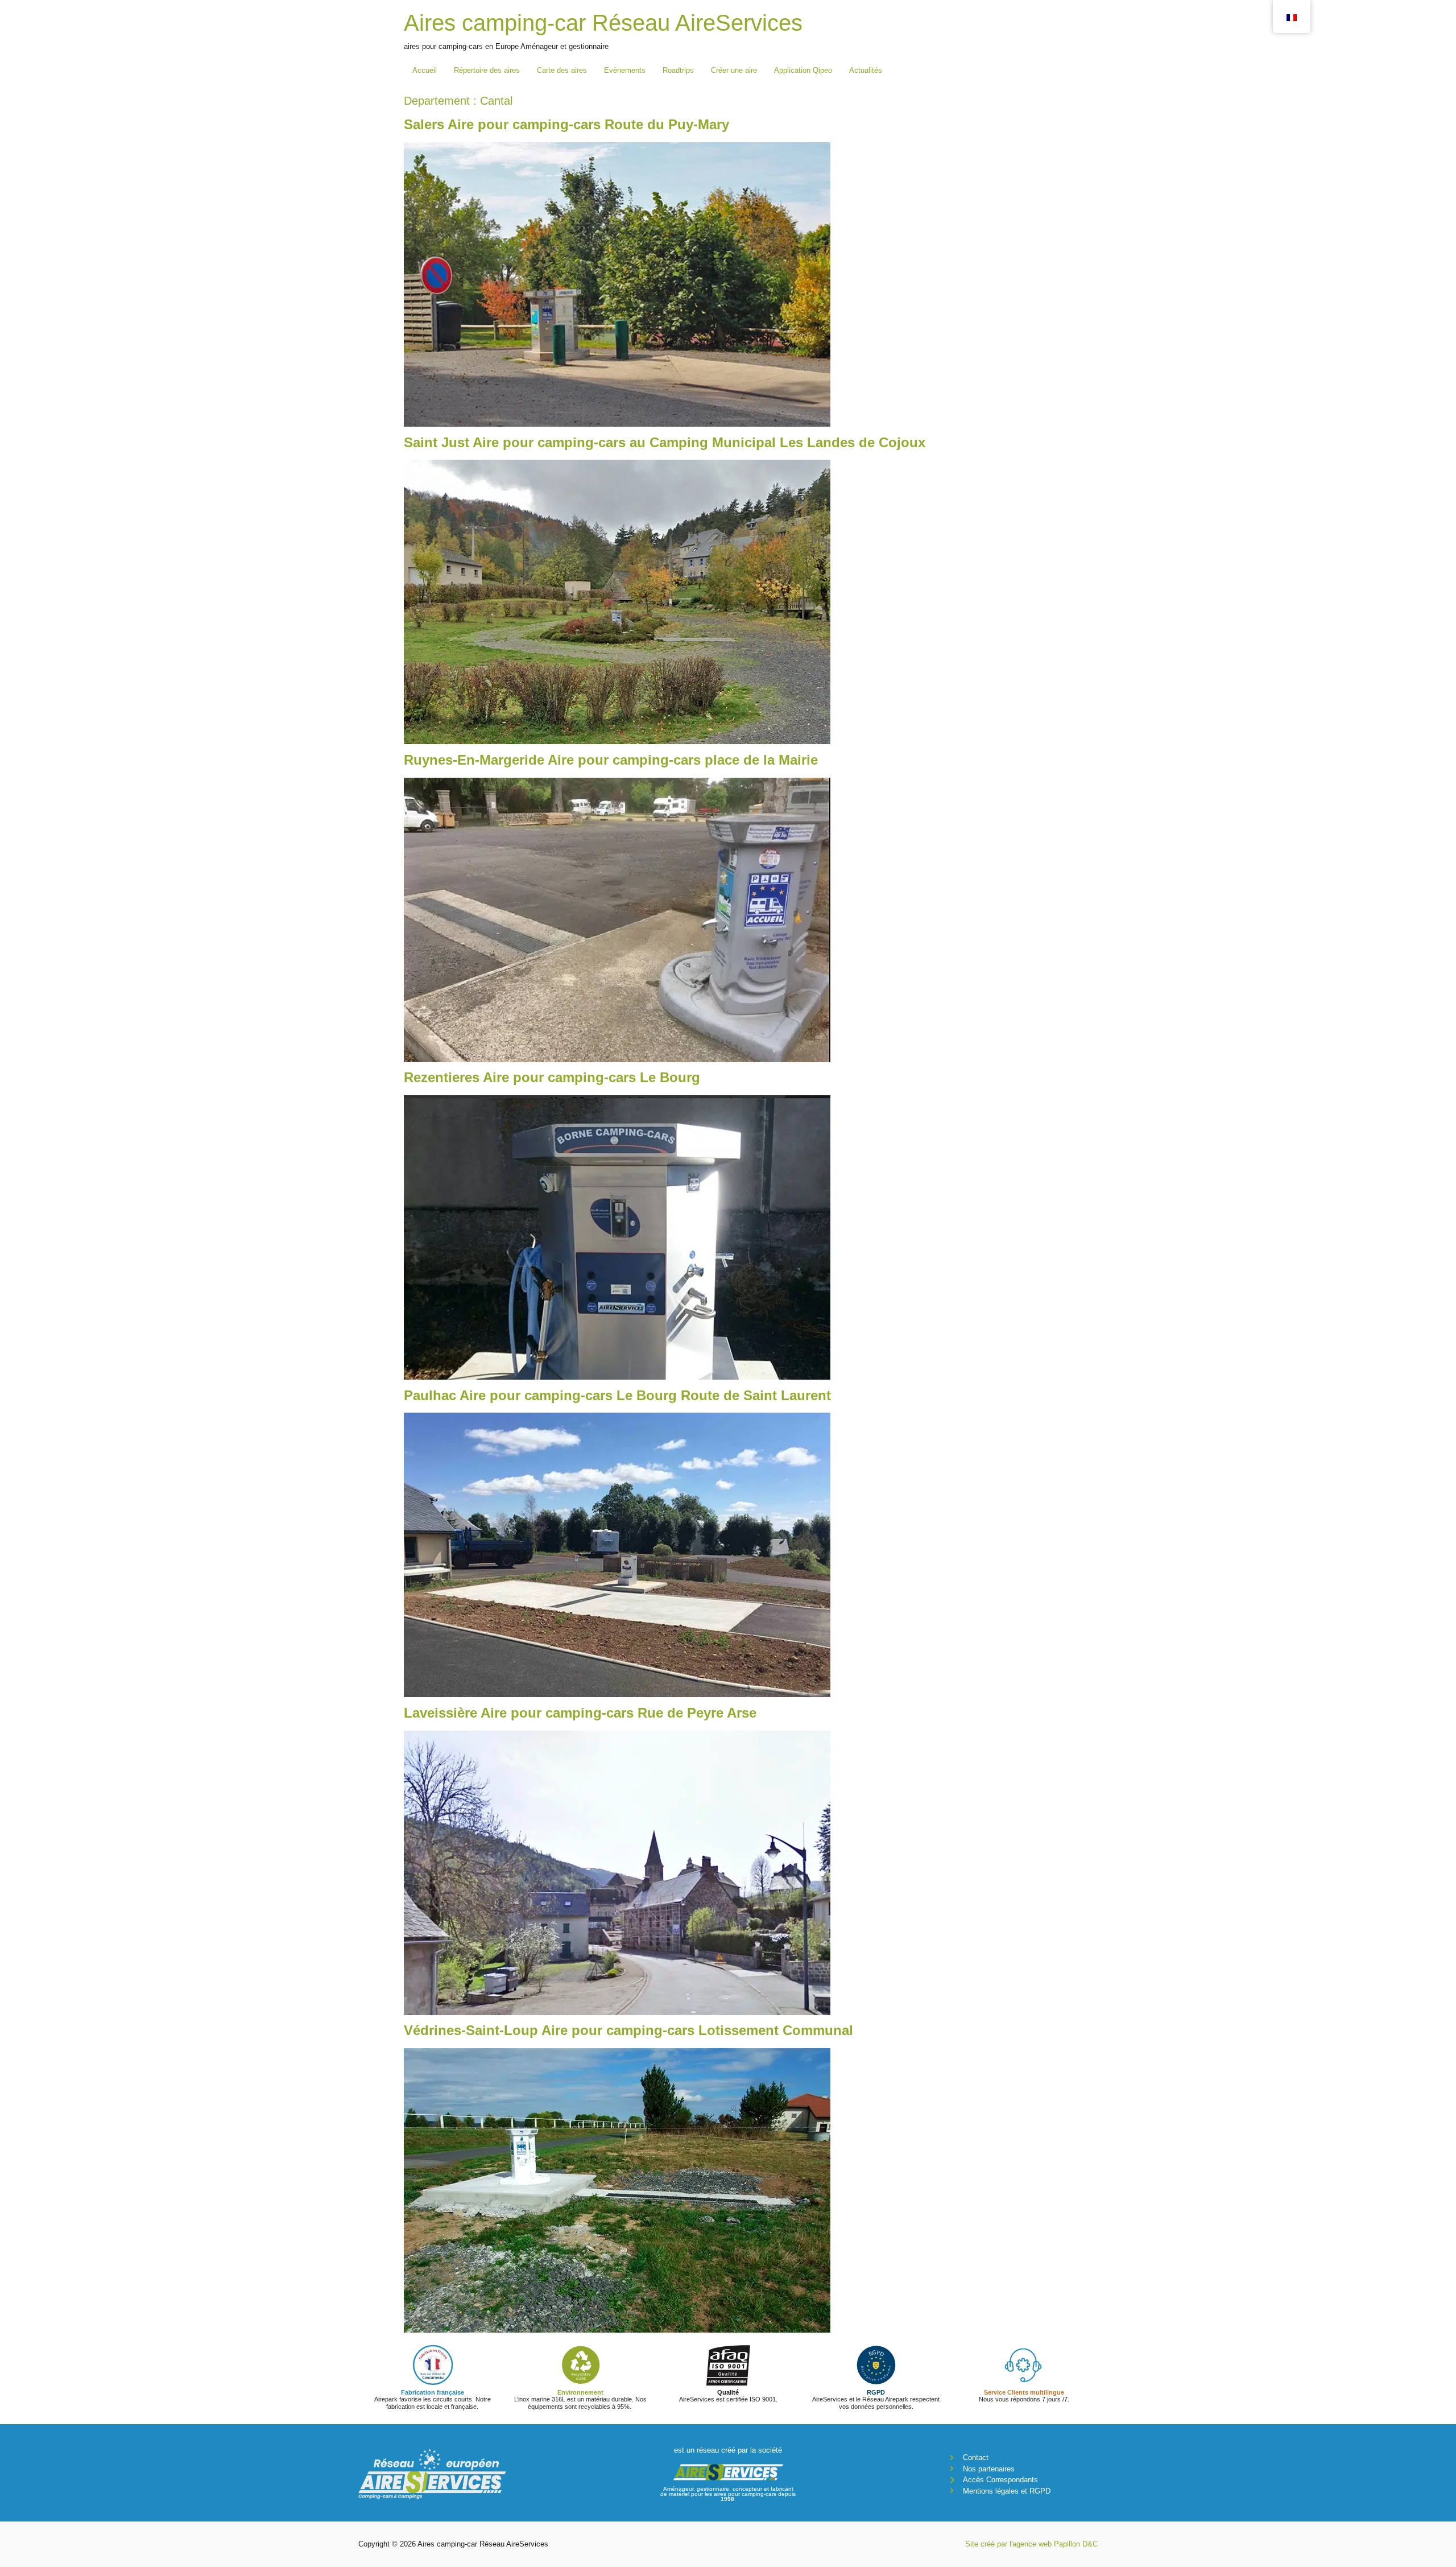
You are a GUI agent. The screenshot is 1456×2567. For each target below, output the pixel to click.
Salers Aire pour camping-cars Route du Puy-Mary (566, 124)
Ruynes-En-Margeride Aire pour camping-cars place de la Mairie (611, 760)
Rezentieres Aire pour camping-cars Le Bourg (552, 1077)
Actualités (866, 70)
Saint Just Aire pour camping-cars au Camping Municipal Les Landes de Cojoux (665, 442)
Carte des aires (562, 70)
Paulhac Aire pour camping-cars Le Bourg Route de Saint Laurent (617, 1395)
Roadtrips (678, 70)
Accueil (425, 70)
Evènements (625, 70)
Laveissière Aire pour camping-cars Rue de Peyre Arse (580, 1713)
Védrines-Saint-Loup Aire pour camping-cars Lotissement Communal (628, 2030)
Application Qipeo (803, 70)
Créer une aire (734, 70)
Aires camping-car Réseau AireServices (603, 23)
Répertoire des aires (487, 70)
